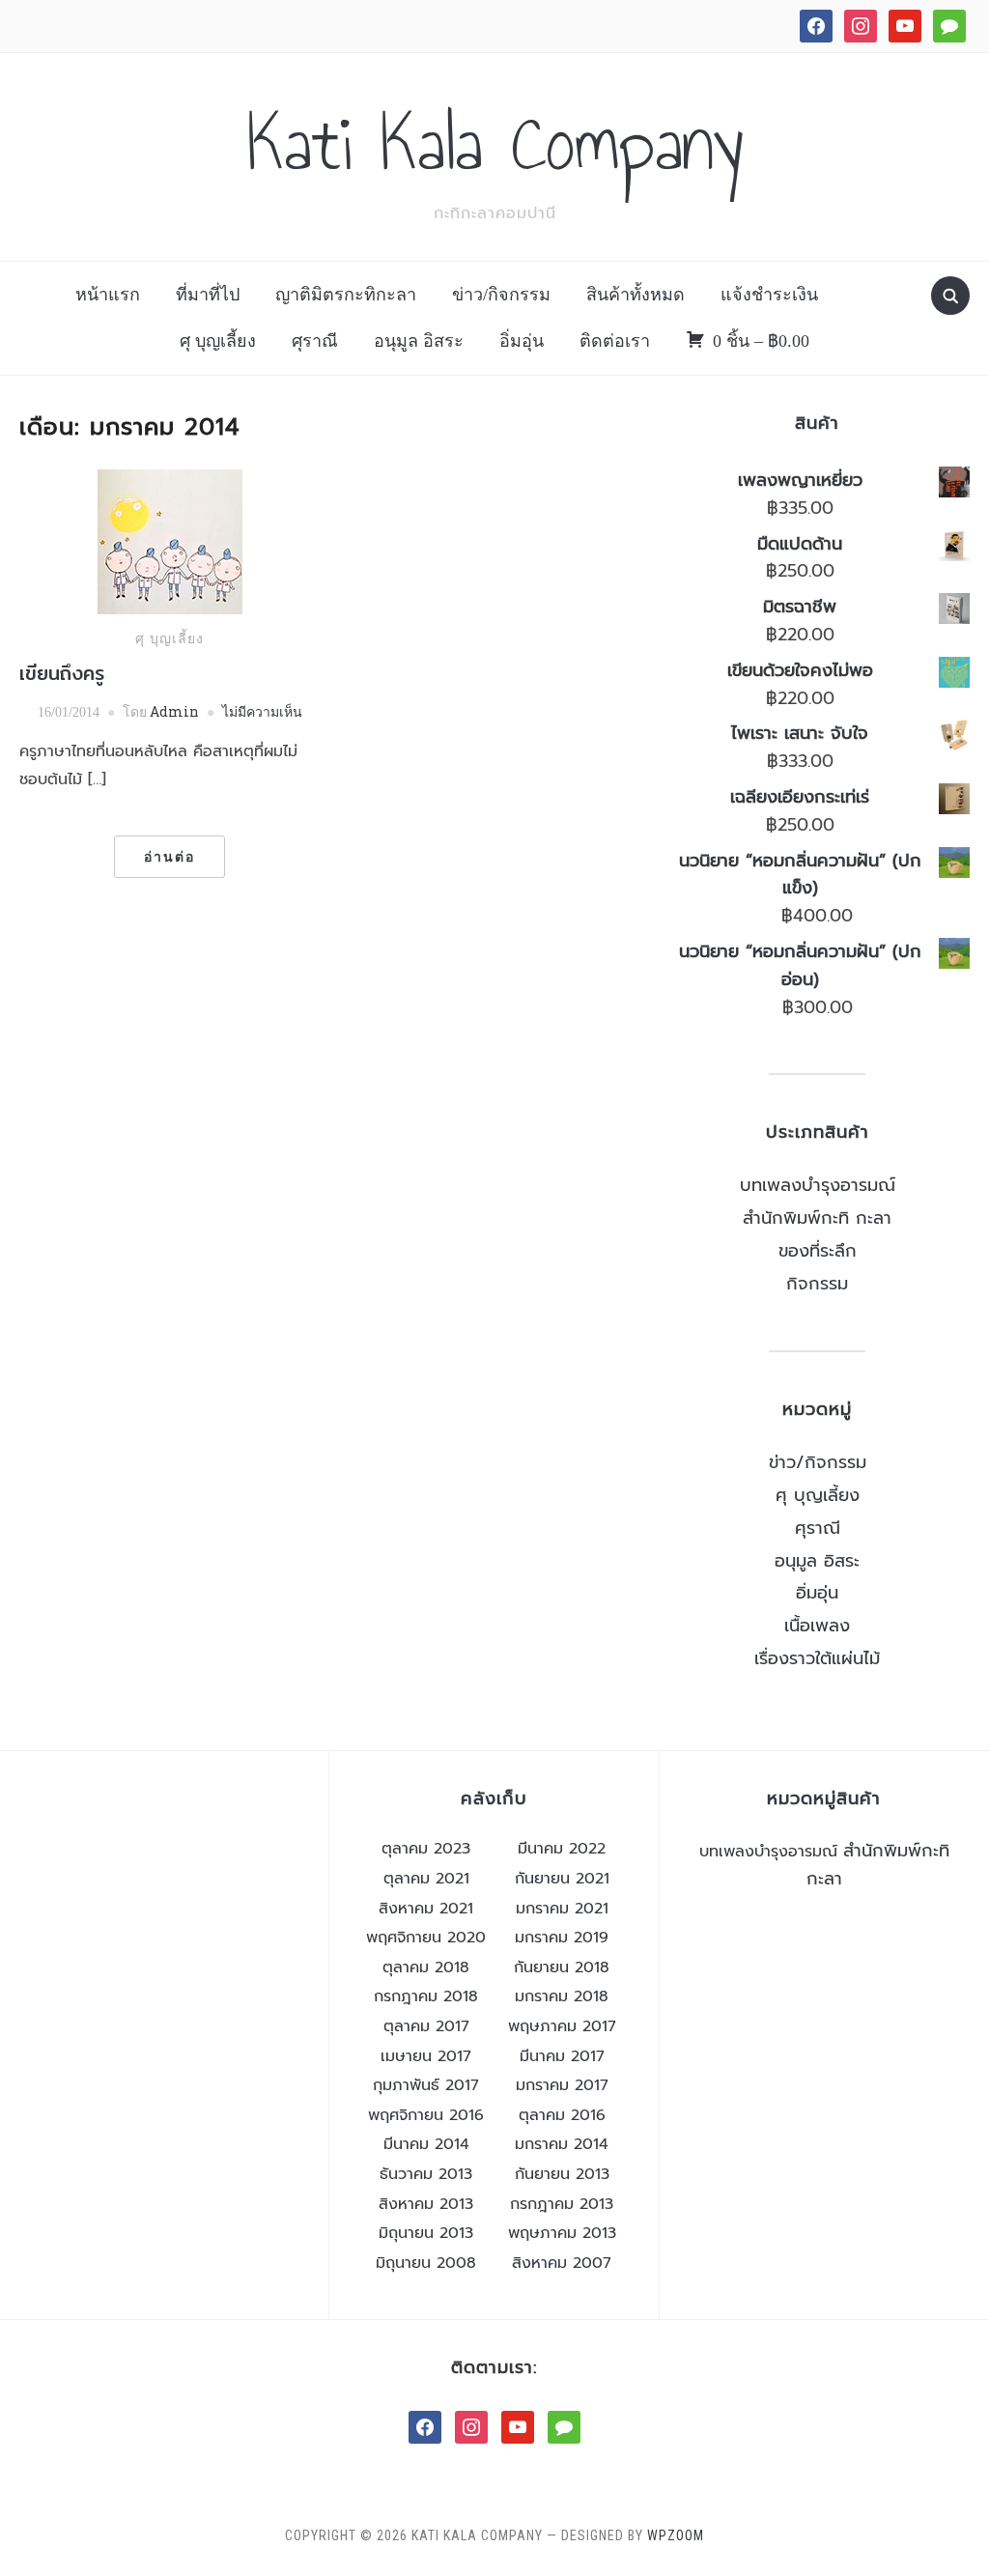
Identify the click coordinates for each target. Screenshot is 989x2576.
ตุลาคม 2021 (426, 1879)
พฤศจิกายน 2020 (426, 1938)
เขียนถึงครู (62, 673)
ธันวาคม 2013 (426, 2174)
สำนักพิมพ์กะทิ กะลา (817, 1218)
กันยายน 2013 (562, 2174)
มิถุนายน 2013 (426, 2233)
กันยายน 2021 (562, 1879)
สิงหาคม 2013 (426, 2204)
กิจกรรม (817, 1284)
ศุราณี (315, 341)
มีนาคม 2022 (562, 1849)
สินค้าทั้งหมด (636, 295)
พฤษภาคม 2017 (562, 2026)
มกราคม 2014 (562, 2144)
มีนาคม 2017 (562, 2056)
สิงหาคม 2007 (562, 2263)
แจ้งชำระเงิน (769, 295)
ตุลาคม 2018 (426, 1967)
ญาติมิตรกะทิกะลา (346, 295)
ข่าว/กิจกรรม (501, 295)
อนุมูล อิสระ (419, 341)
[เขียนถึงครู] (170, 540)
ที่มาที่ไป (208, 295)
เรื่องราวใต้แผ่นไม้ (817, 1658)
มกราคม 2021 (562, 1909)
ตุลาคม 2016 (562, 2115)
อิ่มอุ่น (522, 341)
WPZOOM (676, 2535)
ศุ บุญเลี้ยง (218, 341)
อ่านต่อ (170, 857)
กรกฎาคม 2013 (562, 2204)
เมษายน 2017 (426, 2056)
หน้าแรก (108, 295)
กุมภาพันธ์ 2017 (426, 2085)
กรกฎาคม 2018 (426, 1996)
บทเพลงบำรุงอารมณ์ (818, 1185)
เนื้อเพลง (817, 1626)
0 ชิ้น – (761, 341)
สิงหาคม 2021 (426, 1909)
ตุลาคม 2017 (426, 2026)
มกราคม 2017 (562, 2085)
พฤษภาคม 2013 (562, 2233)
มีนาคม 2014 (426, 2144)
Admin (174, 711)
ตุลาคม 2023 (426, 1849)
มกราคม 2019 (562, 1938)
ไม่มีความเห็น (262, 711)
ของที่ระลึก (818, 1251)
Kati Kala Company (495, 144)
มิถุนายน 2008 (426, 2263)
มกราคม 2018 (562, 1996)
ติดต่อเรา (615, 341)
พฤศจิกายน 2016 (426, 2115)
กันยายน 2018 (562, 1967)
